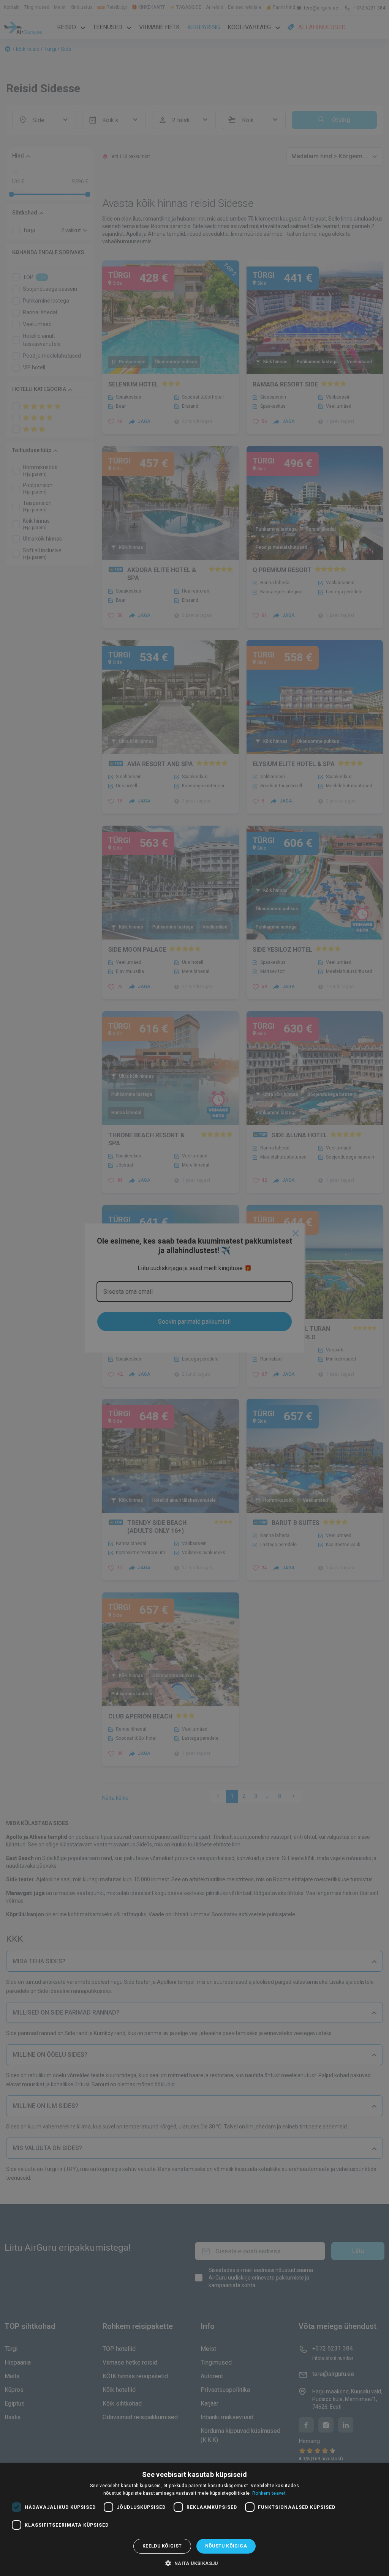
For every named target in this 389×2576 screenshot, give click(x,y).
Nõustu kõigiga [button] (226, 2546)
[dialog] (194, 2520)
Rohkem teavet (269, 2493)
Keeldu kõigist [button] (162, 2546)
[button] (194, 2563)
